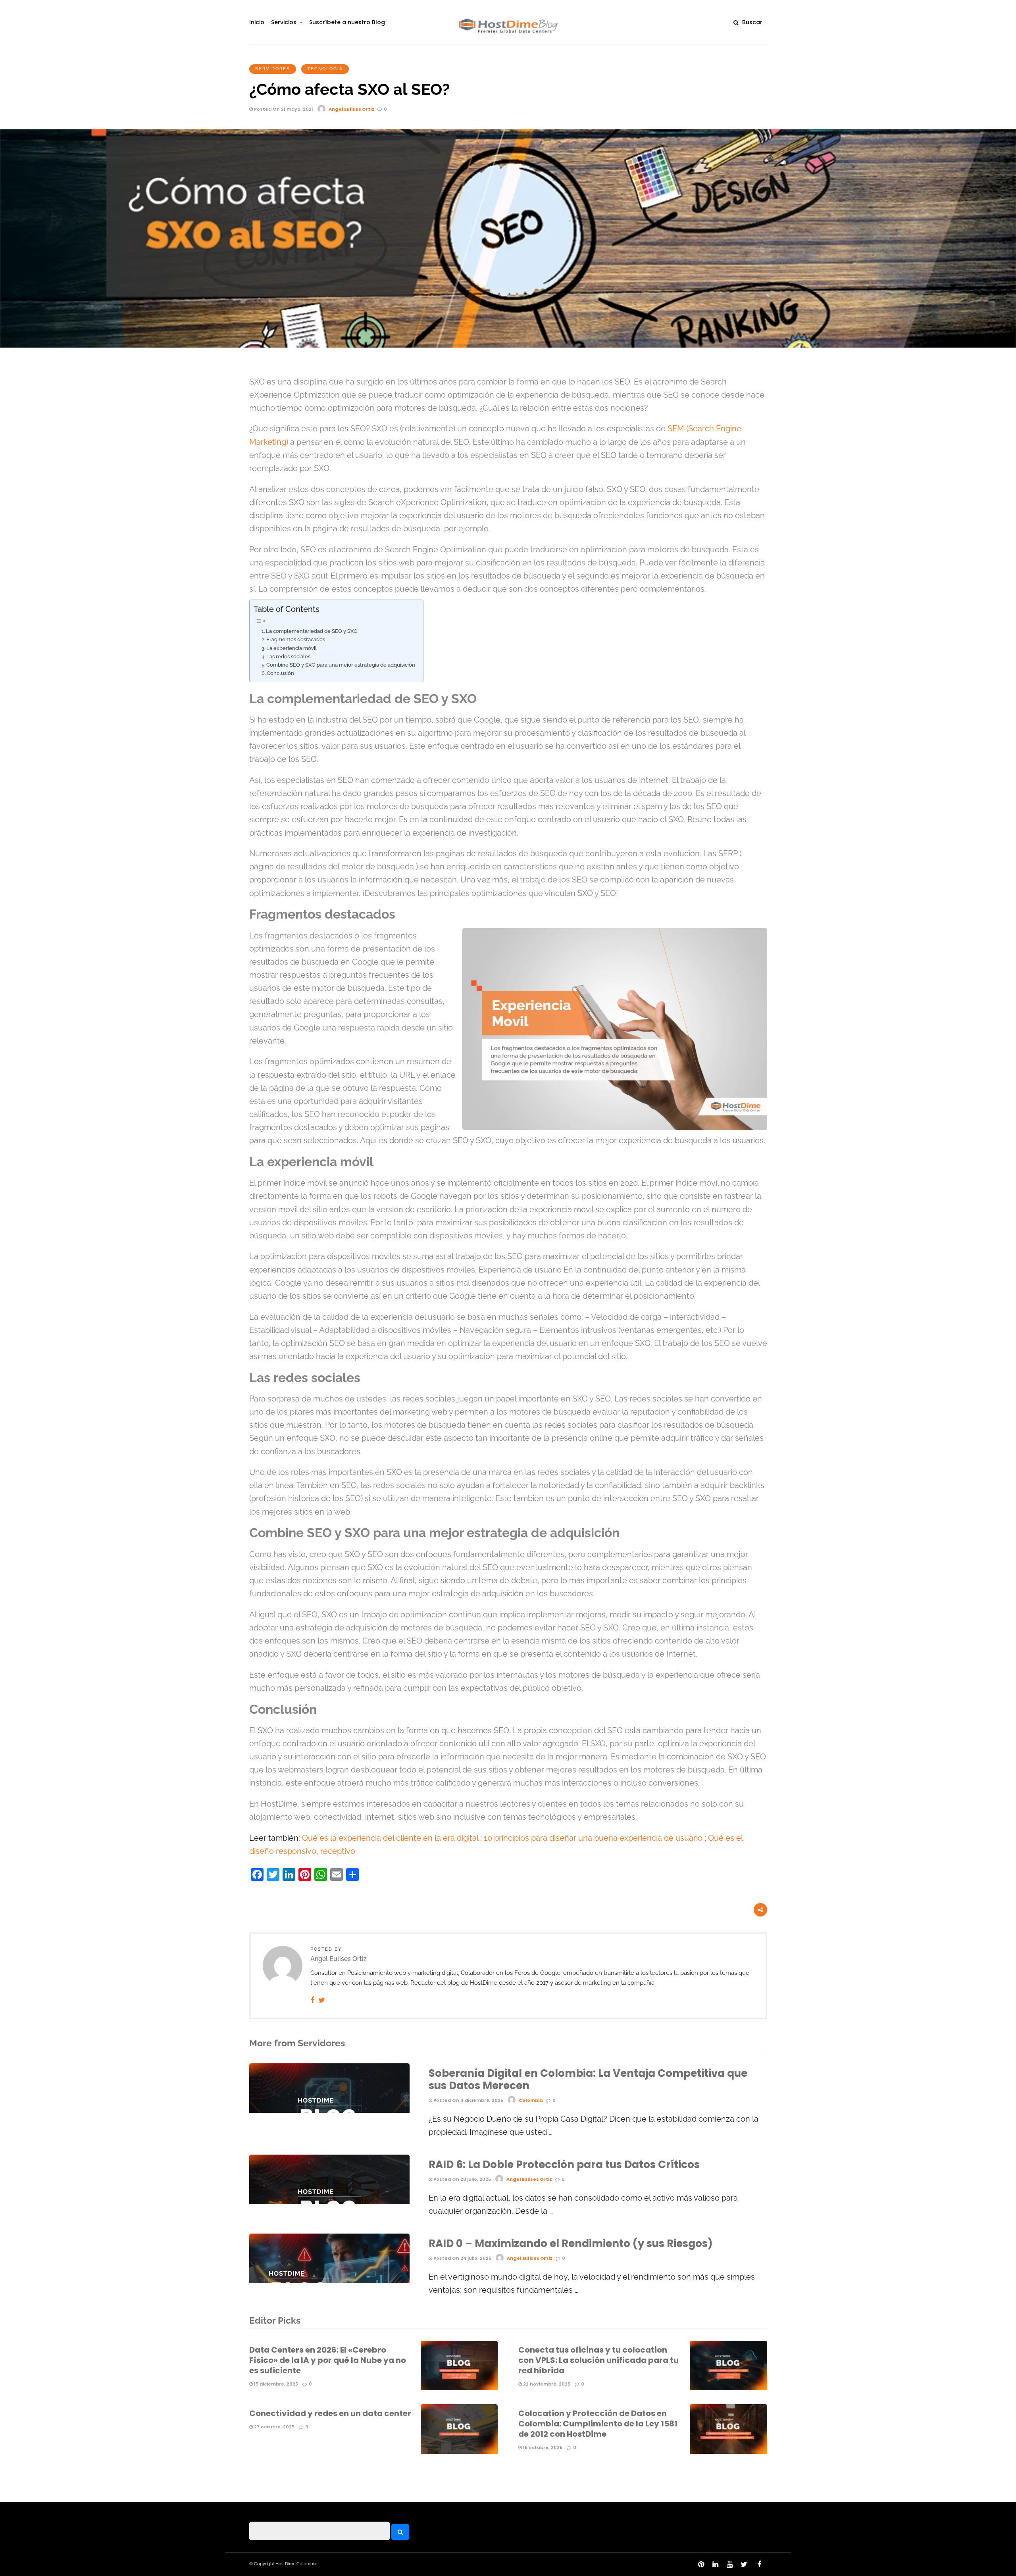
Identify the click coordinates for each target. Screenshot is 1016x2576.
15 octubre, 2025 (542, 2447)
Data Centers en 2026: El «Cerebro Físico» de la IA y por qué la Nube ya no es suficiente (328, 2360)
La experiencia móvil (292, 648)
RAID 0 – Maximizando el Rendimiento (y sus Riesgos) (571, 2243)
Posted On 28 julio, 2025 (462, 2179)
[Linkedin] (715, 2564)
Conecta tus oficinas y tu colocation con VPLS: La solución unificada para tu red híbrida (598, 2360)
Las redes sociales (288, 656)
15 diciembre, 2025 (275, 2384)
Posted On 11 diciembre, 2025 (468, 2100)
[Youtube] (729, 2564)
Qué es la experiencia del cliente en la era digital (391, 1838)
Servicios (284, 22)
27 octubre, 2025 (274, 2427)
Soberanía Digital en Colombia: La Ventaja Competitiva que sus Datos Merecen (588, 2079)
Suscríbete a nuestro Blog (347, 22)
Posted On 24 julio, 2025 (462, 2258)
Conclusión (280, 673)
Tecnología (325, 69)
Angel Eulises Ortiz (351, 109)
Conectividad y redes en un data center (330, 2413)
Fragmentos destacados (296, 639)
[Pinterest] (701, 2564)
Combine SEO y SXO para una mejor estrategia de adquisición (341, 665)
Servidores (273, 69)
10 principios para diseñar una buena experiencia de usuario (594, 1838)
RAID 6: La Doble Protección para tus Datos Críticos (564, 2165)
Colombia (531, 2100)
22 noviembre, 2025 (546, 2384)
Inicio (257, 22)
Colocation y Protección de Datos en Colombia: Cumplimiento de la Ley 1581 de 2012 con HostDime (598, 2424)
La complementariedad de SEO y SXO (312, 631)
